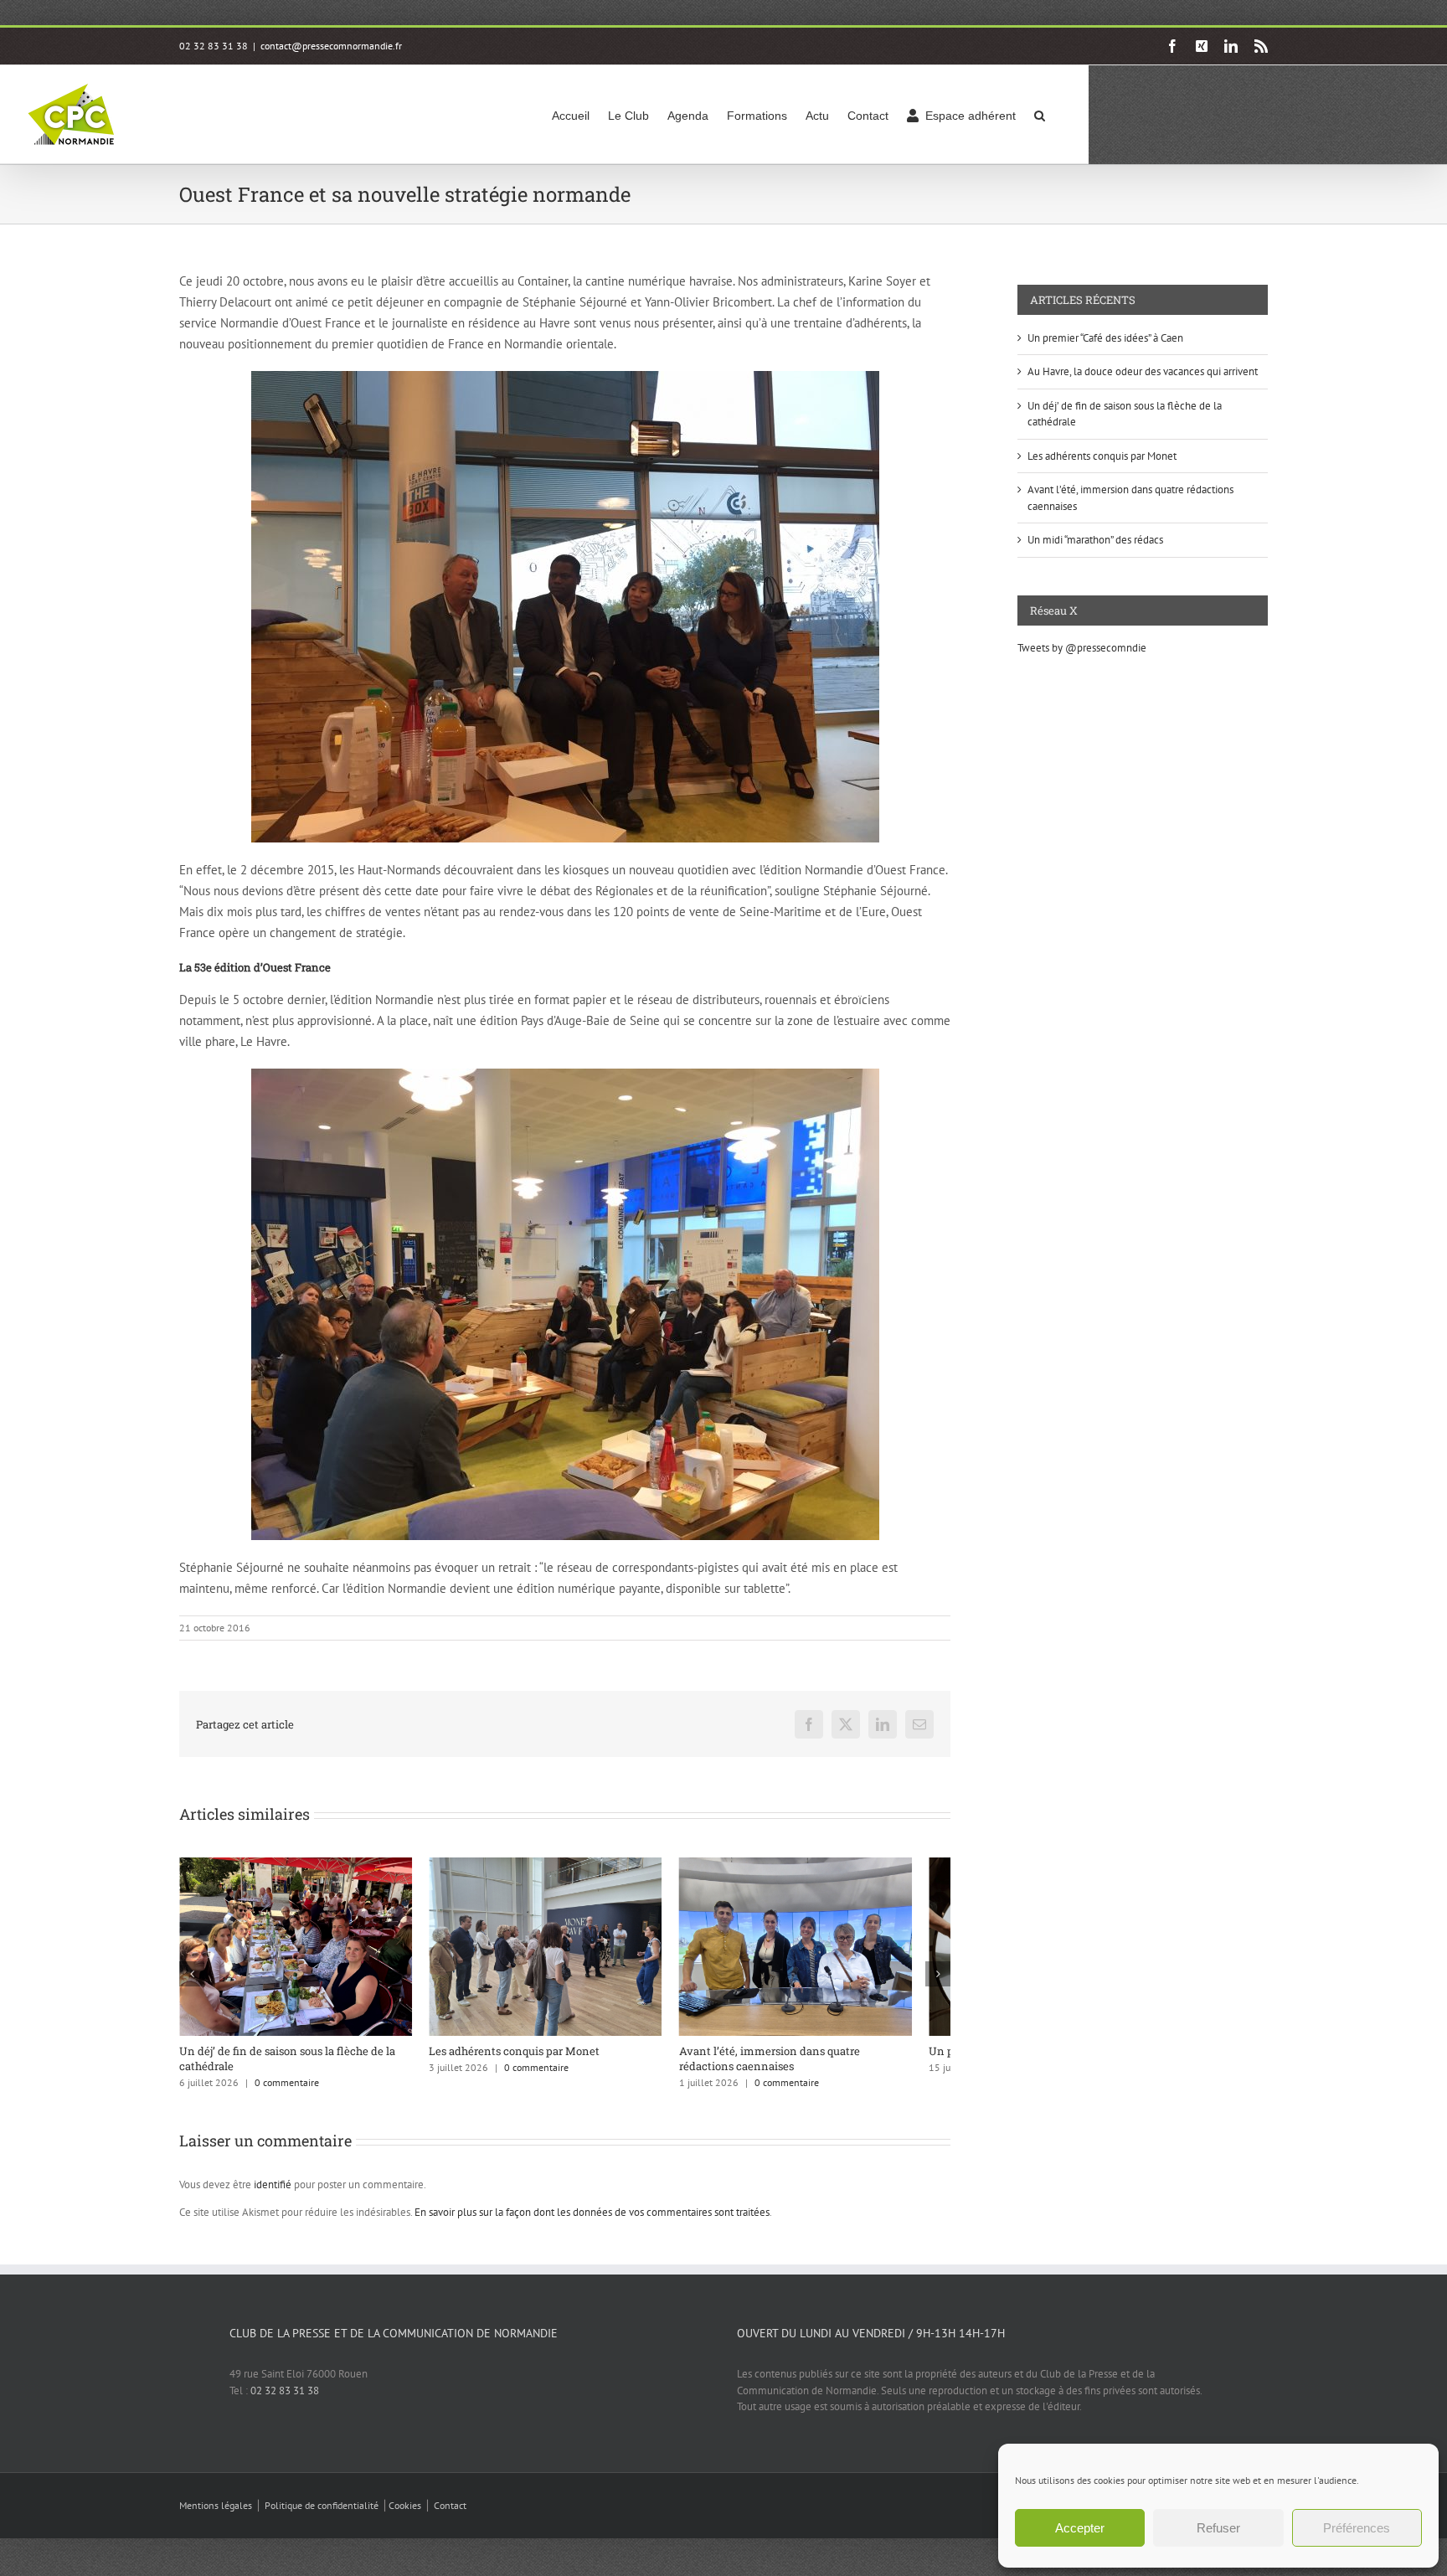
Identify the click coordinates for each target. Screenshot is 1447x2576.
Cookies (405, 2515)
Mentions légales (216, 2515)
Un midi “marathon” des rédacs (1095, 540)
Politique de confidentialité (322, 2515)
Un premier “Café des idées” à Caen (1105, 338)
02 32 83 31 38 (285, 2401)
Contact (450, 2515)
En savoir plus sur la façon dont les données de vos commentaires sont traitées (592, 2222)
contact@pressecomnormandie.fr (331, 46)
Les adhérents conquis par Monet (528, 2061)
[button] (1040, 114)
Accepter (1080, 2528)
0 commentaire (287, 2092)
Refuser (1218, 2528)
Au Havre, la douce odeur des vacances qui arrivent (1143, 371)
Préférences (1357, 2528)
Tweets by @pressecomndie (1082, 648)
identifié (273, 2195)
